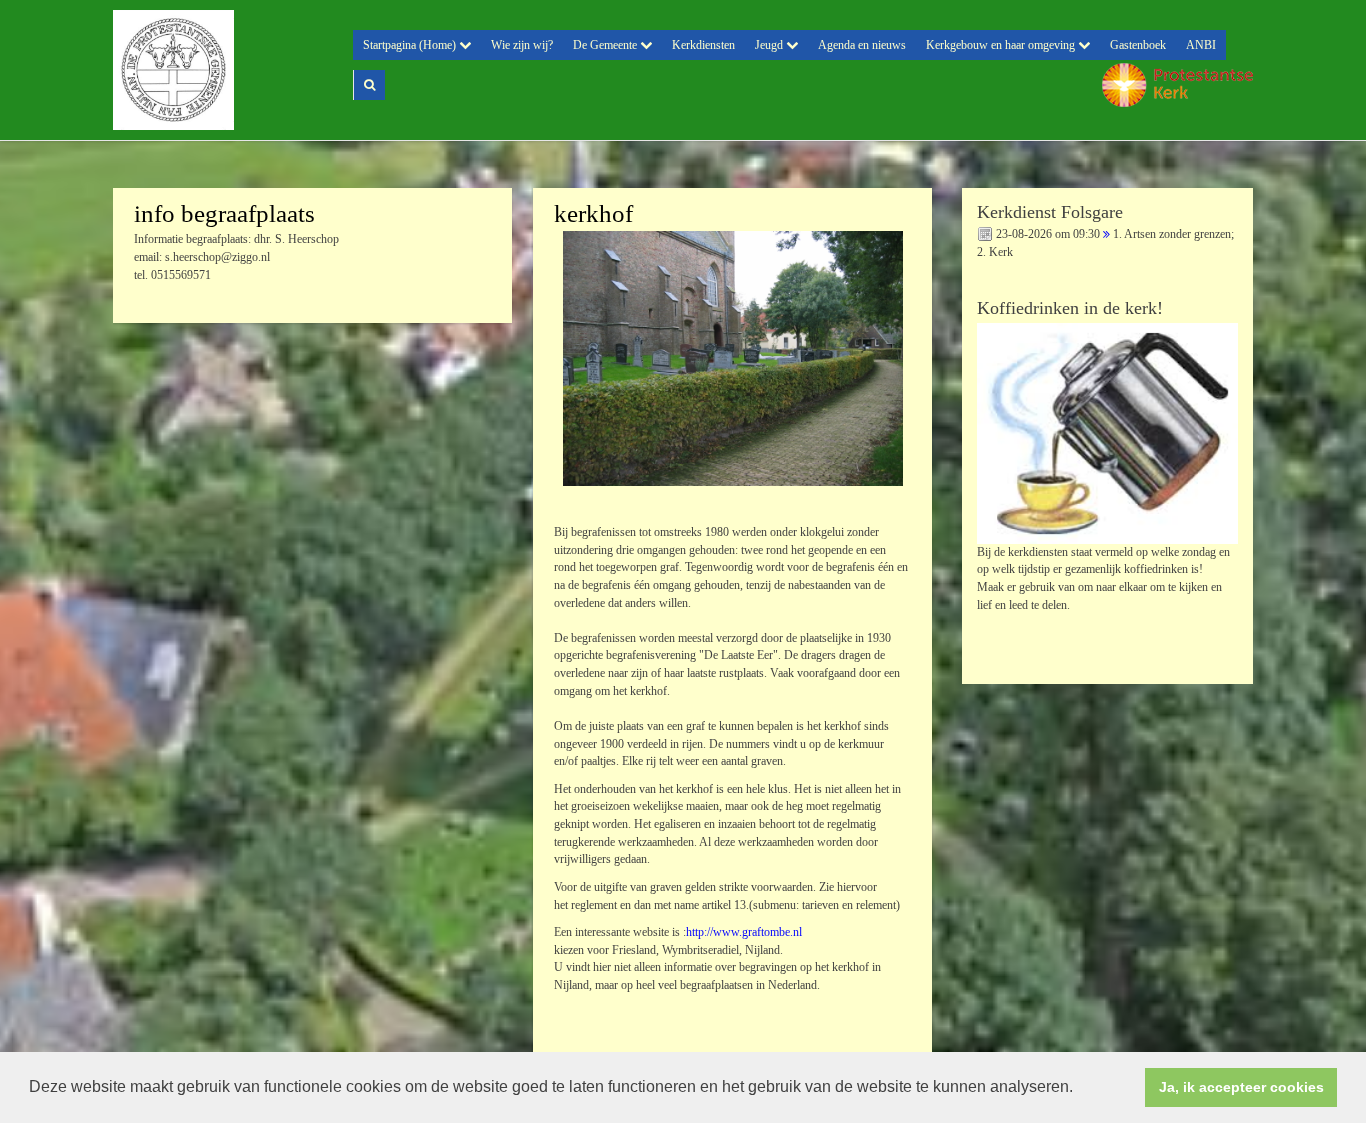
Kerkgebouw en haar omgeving (1002, 45)
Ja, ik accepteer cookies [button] (1241, 1087)
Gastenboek (1138, 45)
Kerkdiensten (703, 45)
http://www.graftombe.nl (744, 932)
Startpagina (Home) (411, 45)
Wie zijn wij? (522, 45)
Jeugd (770, 45)
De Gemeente (606, 45)
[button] (1080, 1089)
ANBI (1201, 45)
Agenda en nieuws (862, 45)
